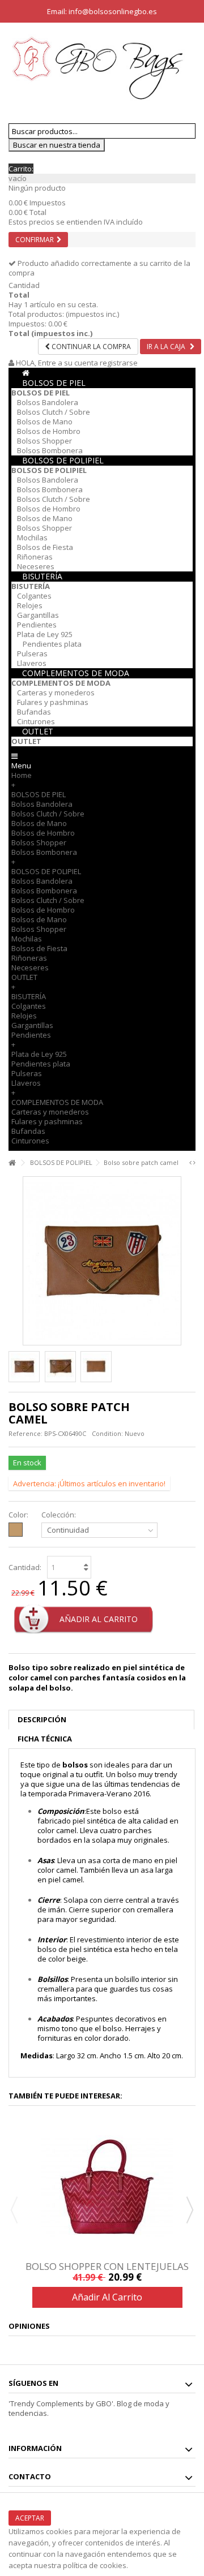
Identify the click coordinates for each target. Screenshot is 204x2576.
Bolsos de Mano (45, 422)
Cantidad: (25, 1567)
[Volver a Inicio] (12, 1163)
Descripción (42, 1719)
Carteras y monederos (56, 693)
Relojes (30, 605)
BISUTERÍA (42, 576)
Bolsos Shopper (44, 441)
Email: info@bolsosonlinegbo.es (102, 11)
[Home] (26, 373)
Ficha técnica (45, 1739)
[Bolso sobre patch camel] (24, 1367)
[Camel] (16, 1530)
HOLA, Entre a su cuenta (57, 363)
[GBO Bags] (102, 68)
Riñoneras (35, 557)
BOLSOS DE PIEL (54, 383)
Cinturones (36, 721)
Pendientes (37, 625)
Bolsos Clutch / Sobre (54, 412)
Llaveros (32, 663)
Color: (19, 1515)
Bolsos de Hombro (49, 431)
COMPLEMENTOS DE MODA (76, 673)
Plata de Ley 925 (45, 634)
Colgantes (34, 596)
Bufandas (34, 712)
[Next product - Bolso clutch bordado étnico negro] (194, 1163)
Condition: (107, 1433)
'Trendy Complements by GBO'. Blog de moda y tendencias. (89, 2408)
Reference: (25, 1433)
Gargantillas (38, 615)
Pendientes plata (52, 644)
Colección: (59, 1515)
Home (22, 775)
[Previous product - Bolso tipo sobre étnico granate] (190, 1163)
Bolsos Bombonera (50, 450)
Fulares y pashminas (53, 702)
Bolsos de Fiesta (45, 547)
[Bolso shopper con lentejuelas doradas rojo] (107, 2187)
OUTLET (38, 731)
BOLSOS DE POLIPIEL (63, 460)
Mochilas (32, 537)
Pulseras (32, 653)
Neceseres (36, 566)
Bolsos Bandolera (48, 402)
